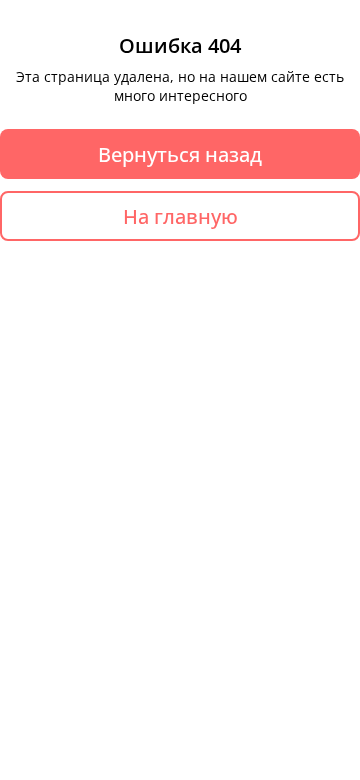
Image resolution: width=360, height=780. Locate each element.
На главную (180, 216)
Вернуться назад (180, 154)
